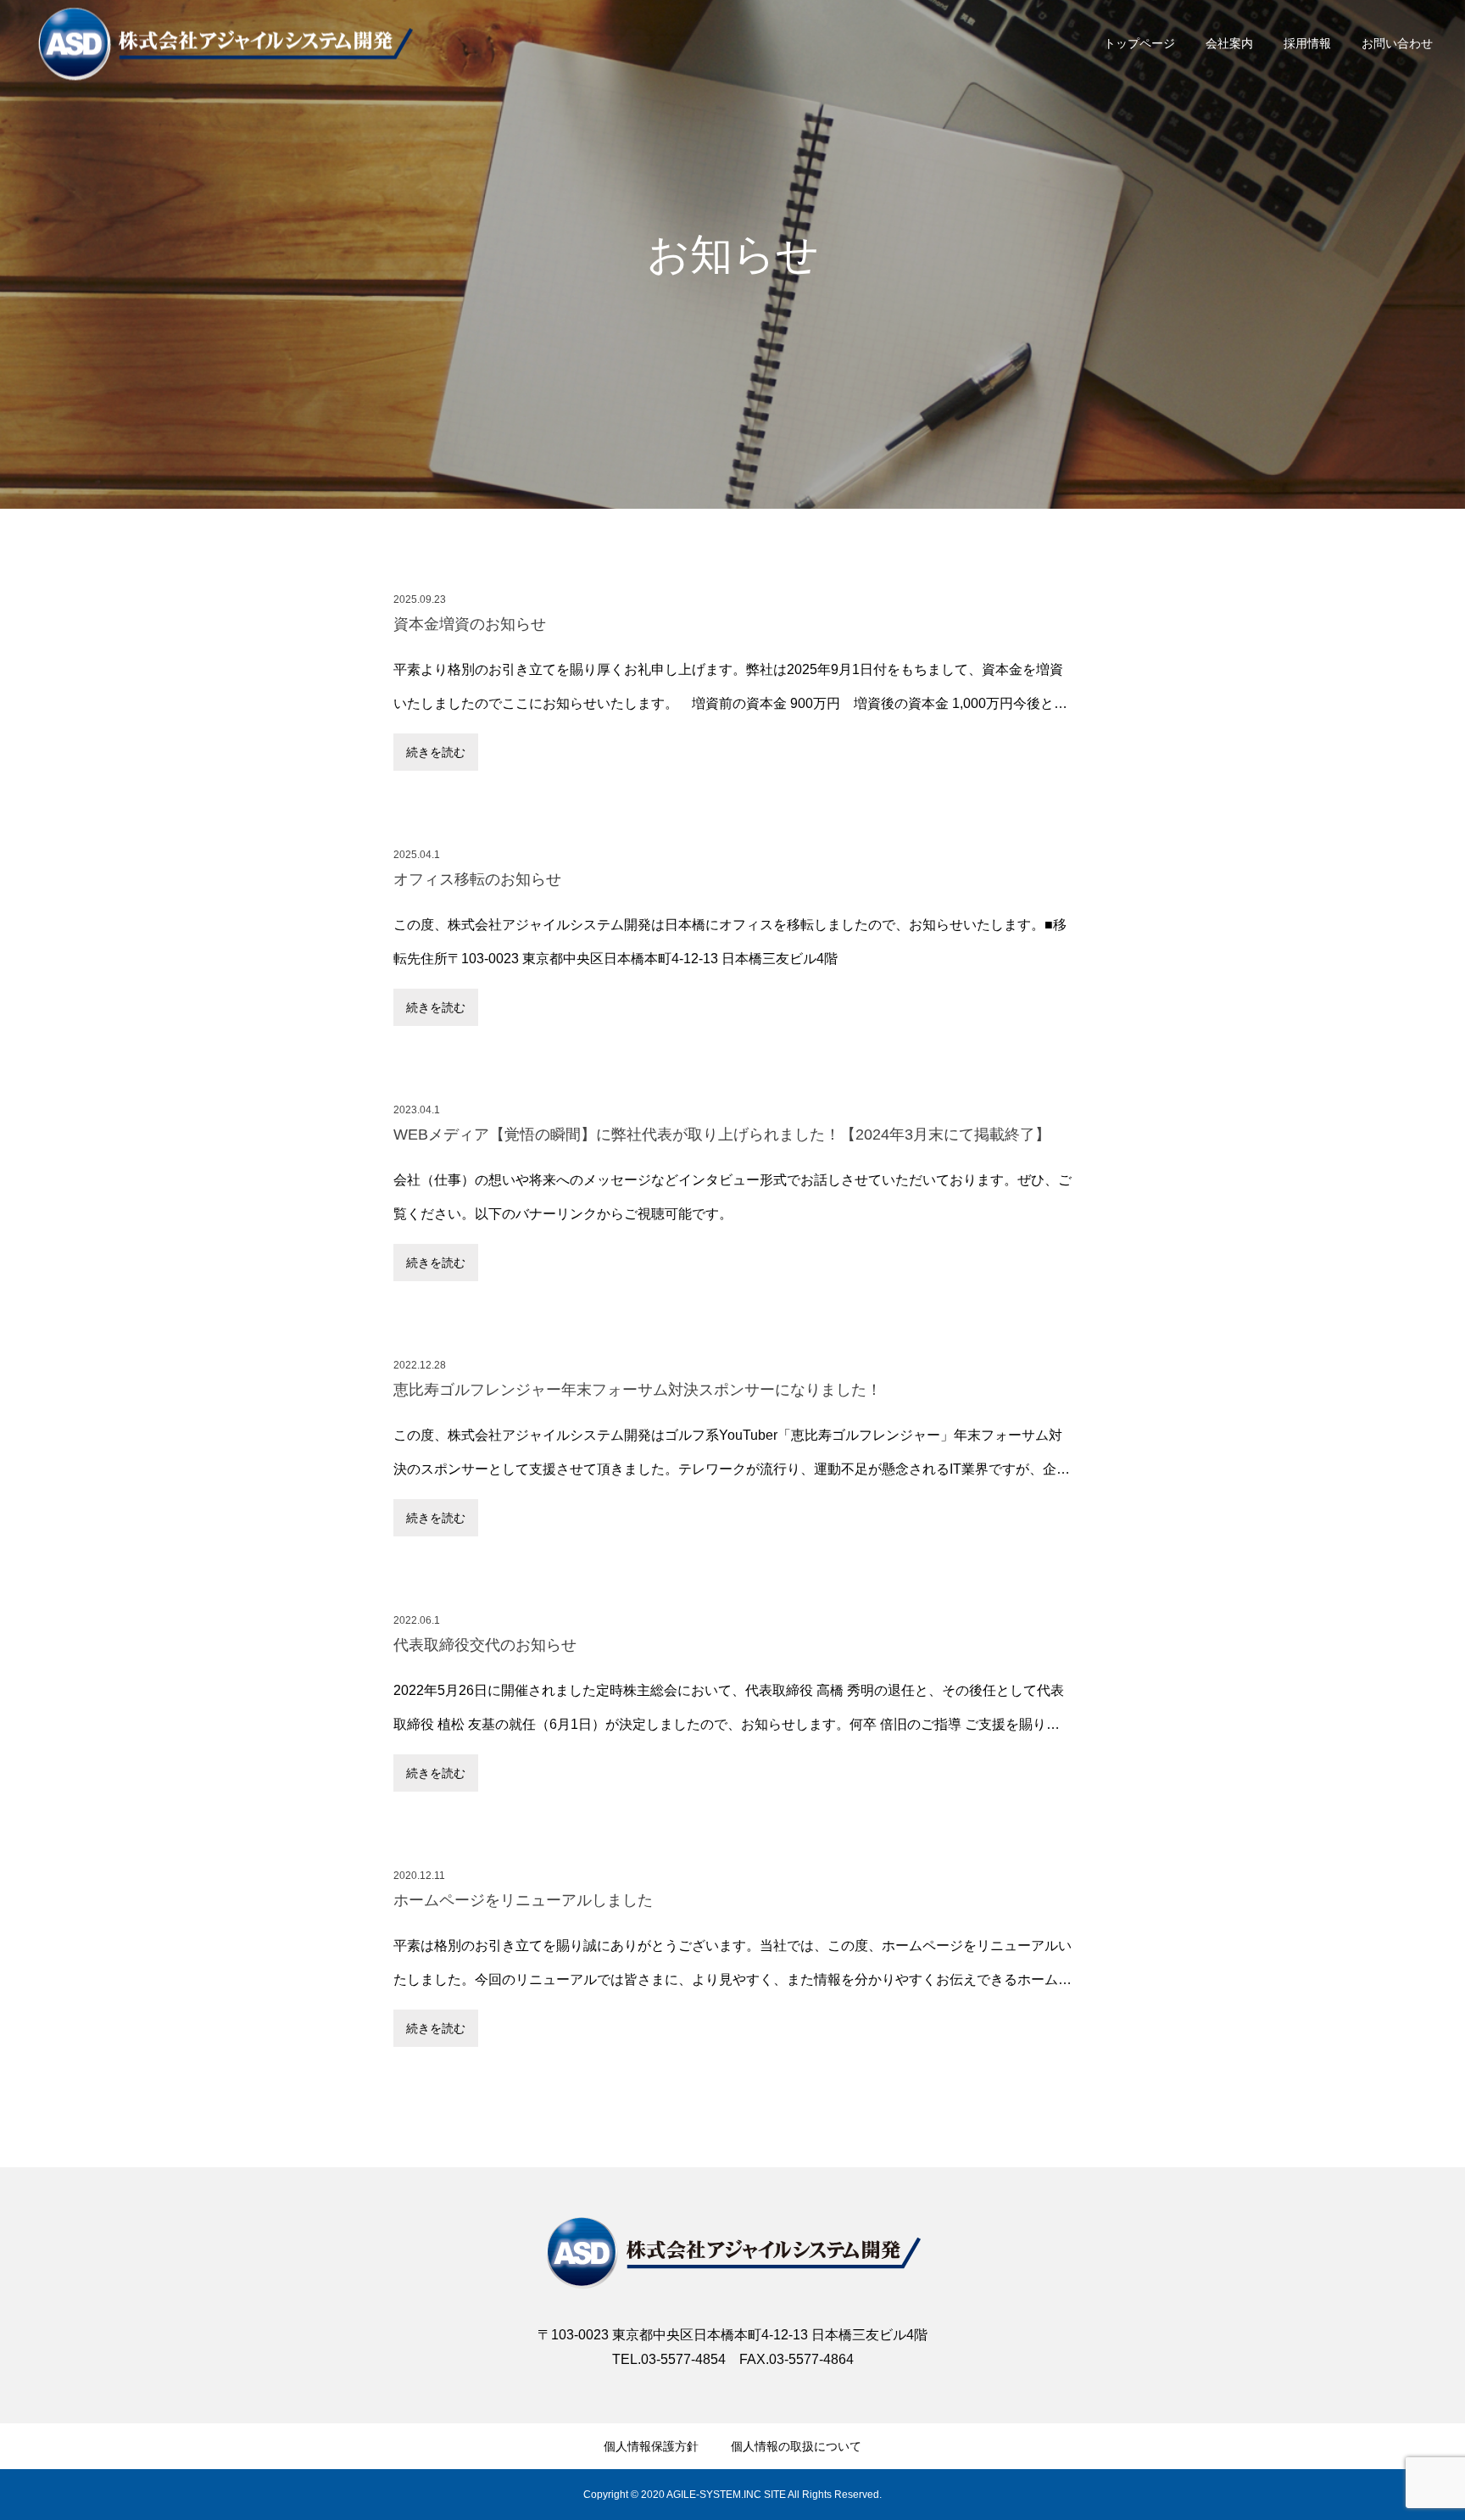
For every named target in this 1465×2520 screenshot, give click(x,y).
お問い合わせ (1397, 43)
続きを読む (436, 752)
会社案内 (1229, 43)
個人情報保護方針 (651, 2446)
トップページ (1139, 43)
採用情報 (1307, 43)
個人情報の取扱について (796, 2446)
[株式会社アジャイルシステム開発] (732, 2252)
